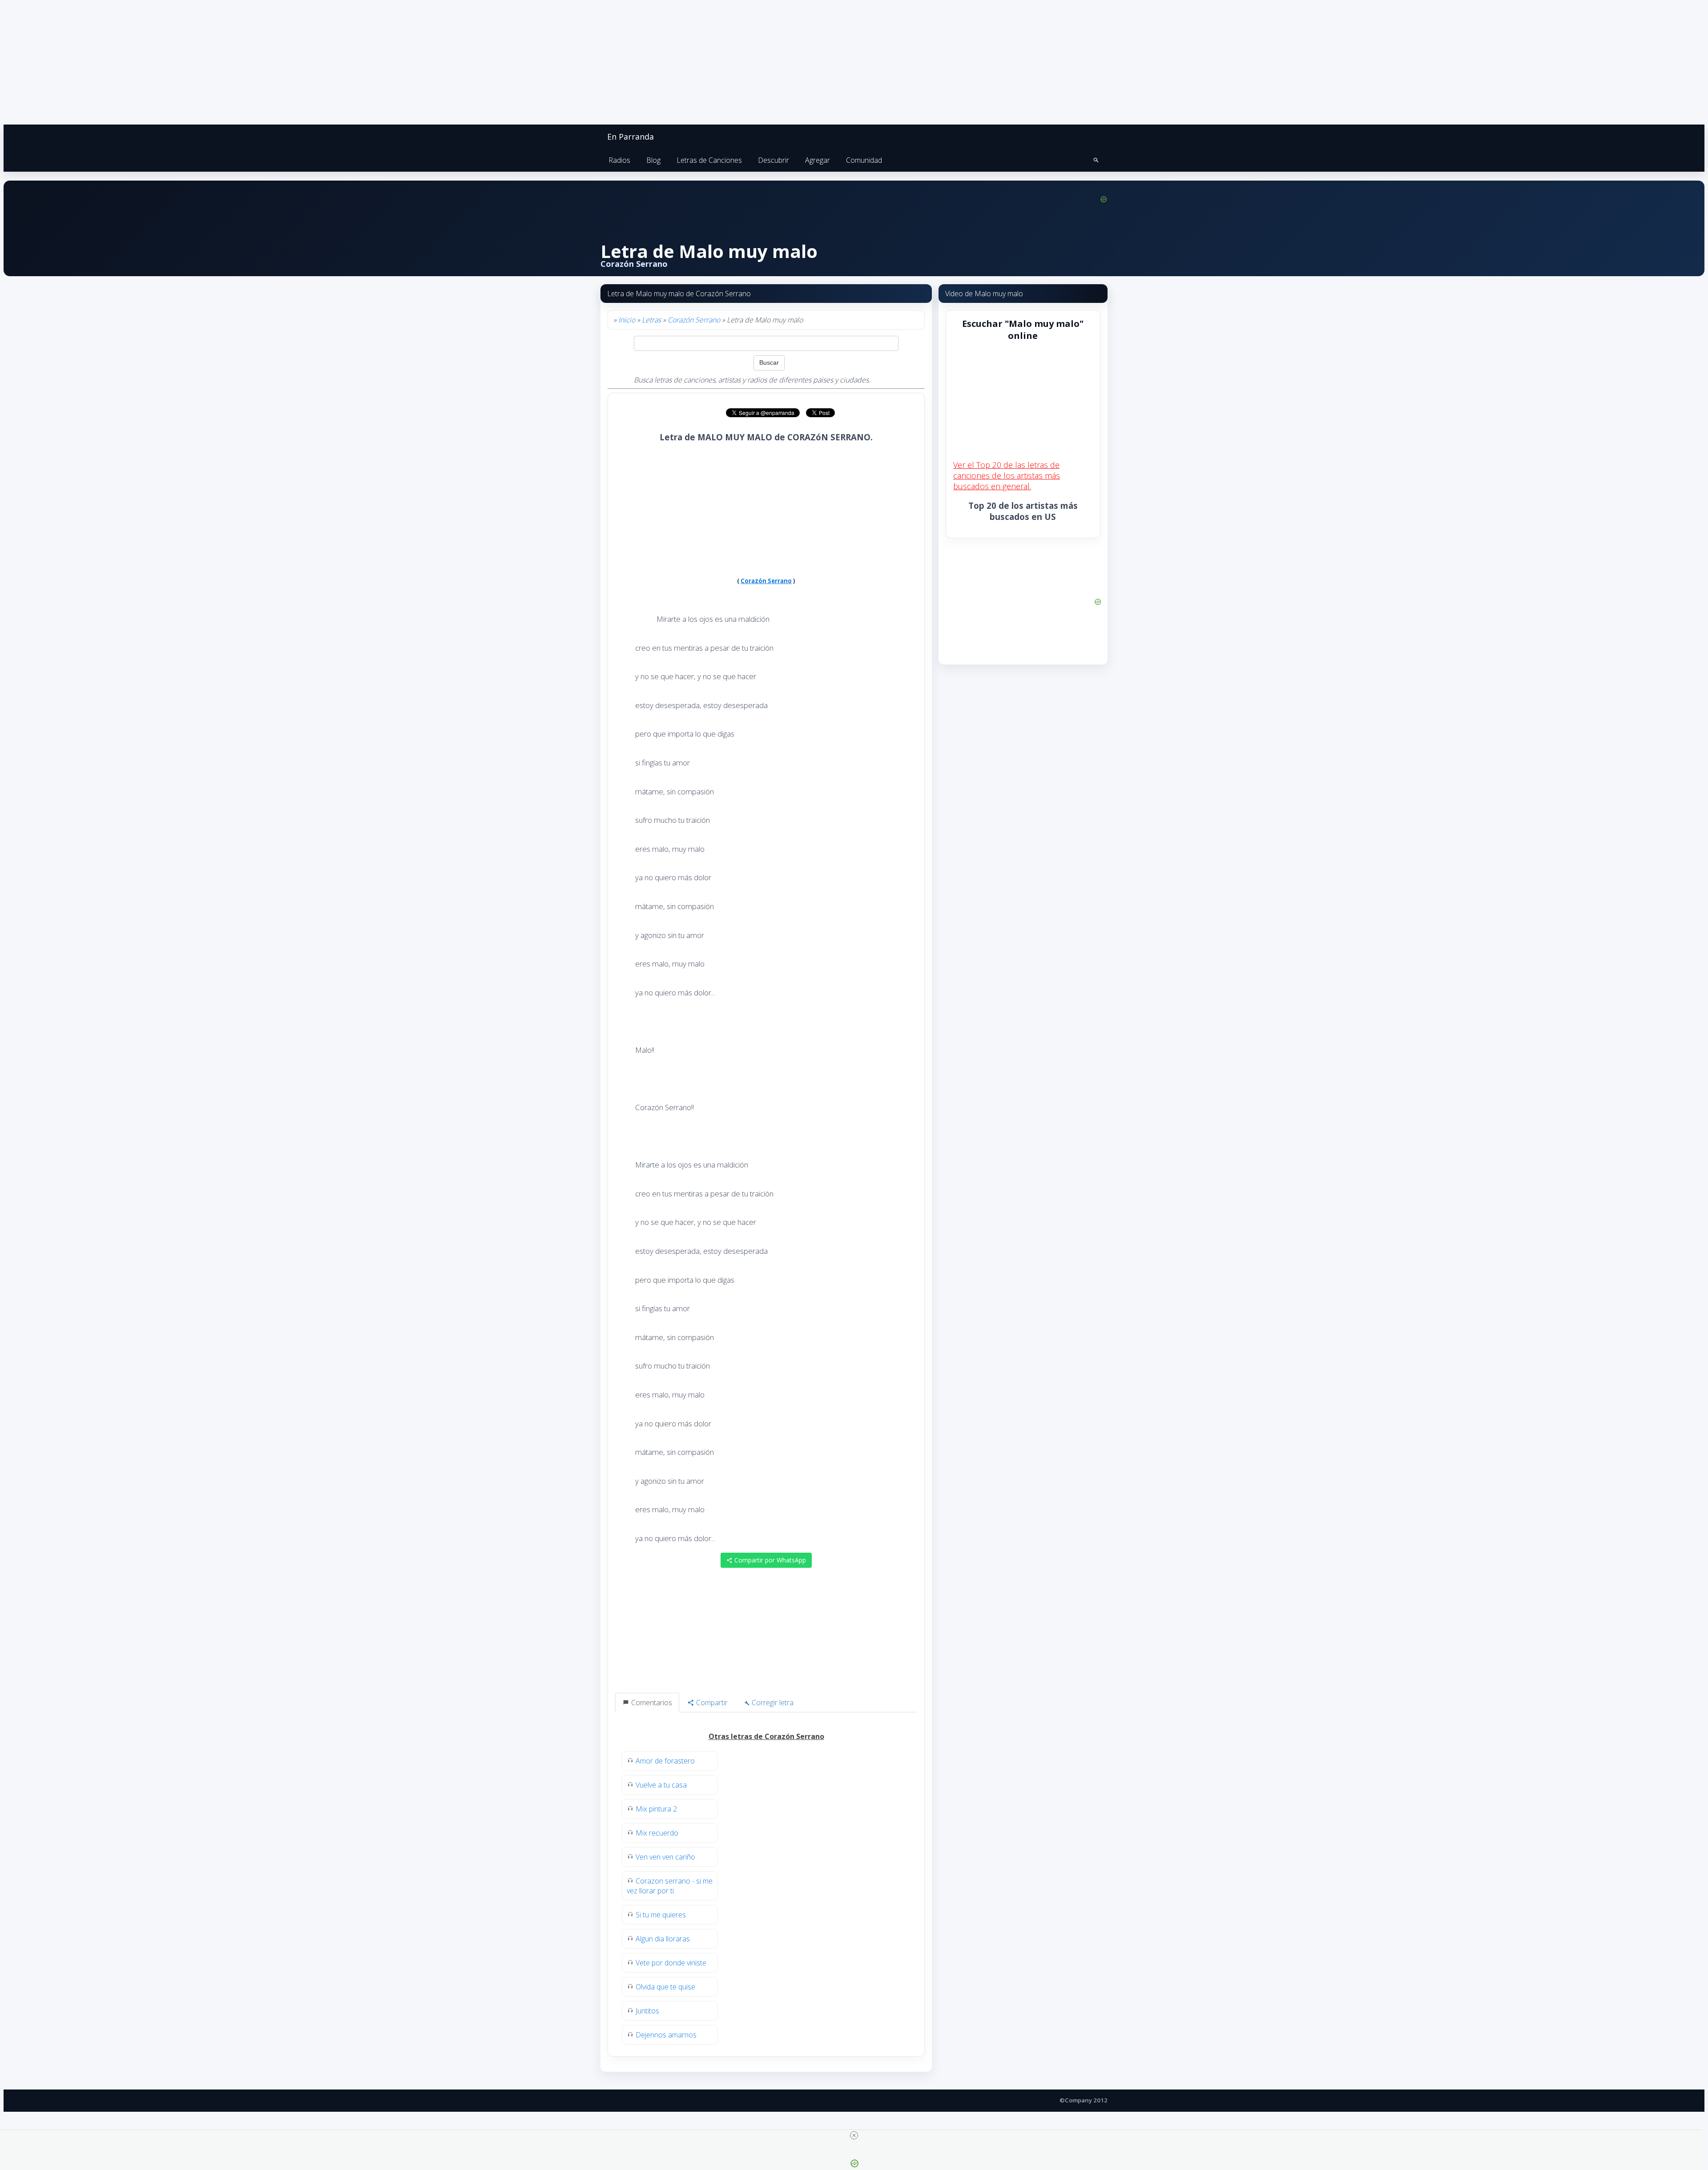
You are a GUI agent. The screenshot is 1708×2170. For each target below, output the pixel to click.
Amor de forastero (665, 1761)
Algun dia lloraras (663, 1939)
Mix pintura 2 (656, 1809)
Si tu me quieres (661, 1915)
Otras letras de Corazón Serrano (766, 1736)
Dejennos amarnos (666, 2035)
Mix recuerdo (657, 1833)
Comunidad (864, 160)
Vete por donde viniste (671, 1963)
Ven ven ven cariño (665, 1857)
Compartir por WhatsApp (769, 1560)
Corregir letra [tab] (772, 1703)
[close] (854, 2135)
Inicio (627, 320)
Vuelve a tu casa (661, 1785)
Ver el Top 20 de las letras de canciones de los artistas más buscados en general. (1007, 475)
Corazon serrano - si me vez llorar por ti (670, 1886)
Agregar (818, 160)
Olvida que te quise (665, 1987)
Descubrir (773, 160)
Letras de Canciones (709, 160)
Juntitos (647, 2011)
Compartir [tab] (711, 1703)
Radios (619, 160)
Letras (651, 320)
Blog (653, 160)
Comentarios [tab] (651, 1703)
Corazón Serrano (694, 320)
